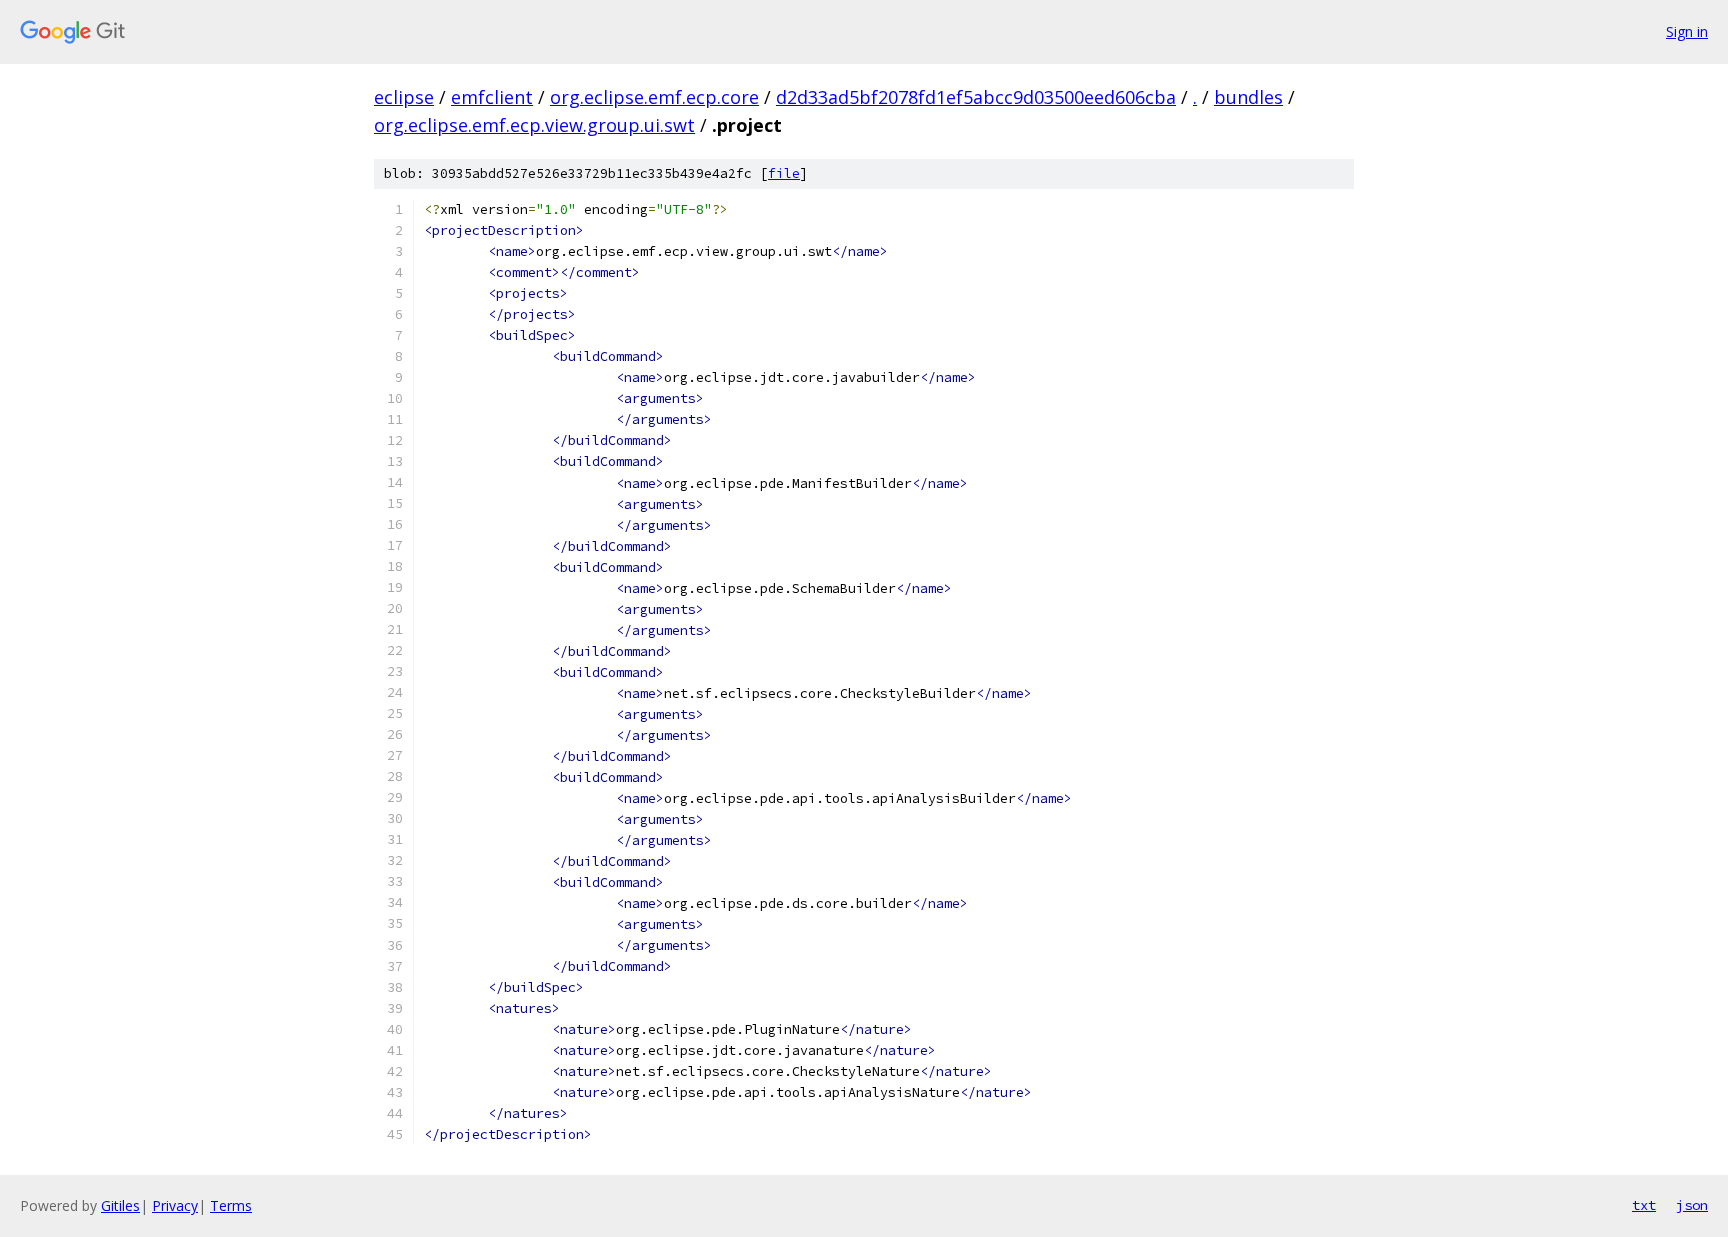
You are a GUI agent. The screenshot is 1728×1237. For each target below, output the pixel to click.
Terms (231, 1205)
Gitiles (120, 1205)
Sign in (1687, 31)
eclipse (404, 97)
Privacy (175, 1205)
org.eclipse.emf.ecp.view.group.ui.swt (534, 125)
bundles (1248, 97)
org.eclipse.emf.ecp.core (654, 97)
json (1692, 1205)
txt (1644, 1205)
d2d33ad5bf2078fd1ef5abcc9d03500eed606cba (976, 97)
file (784, 173)
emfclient (492, 97)
